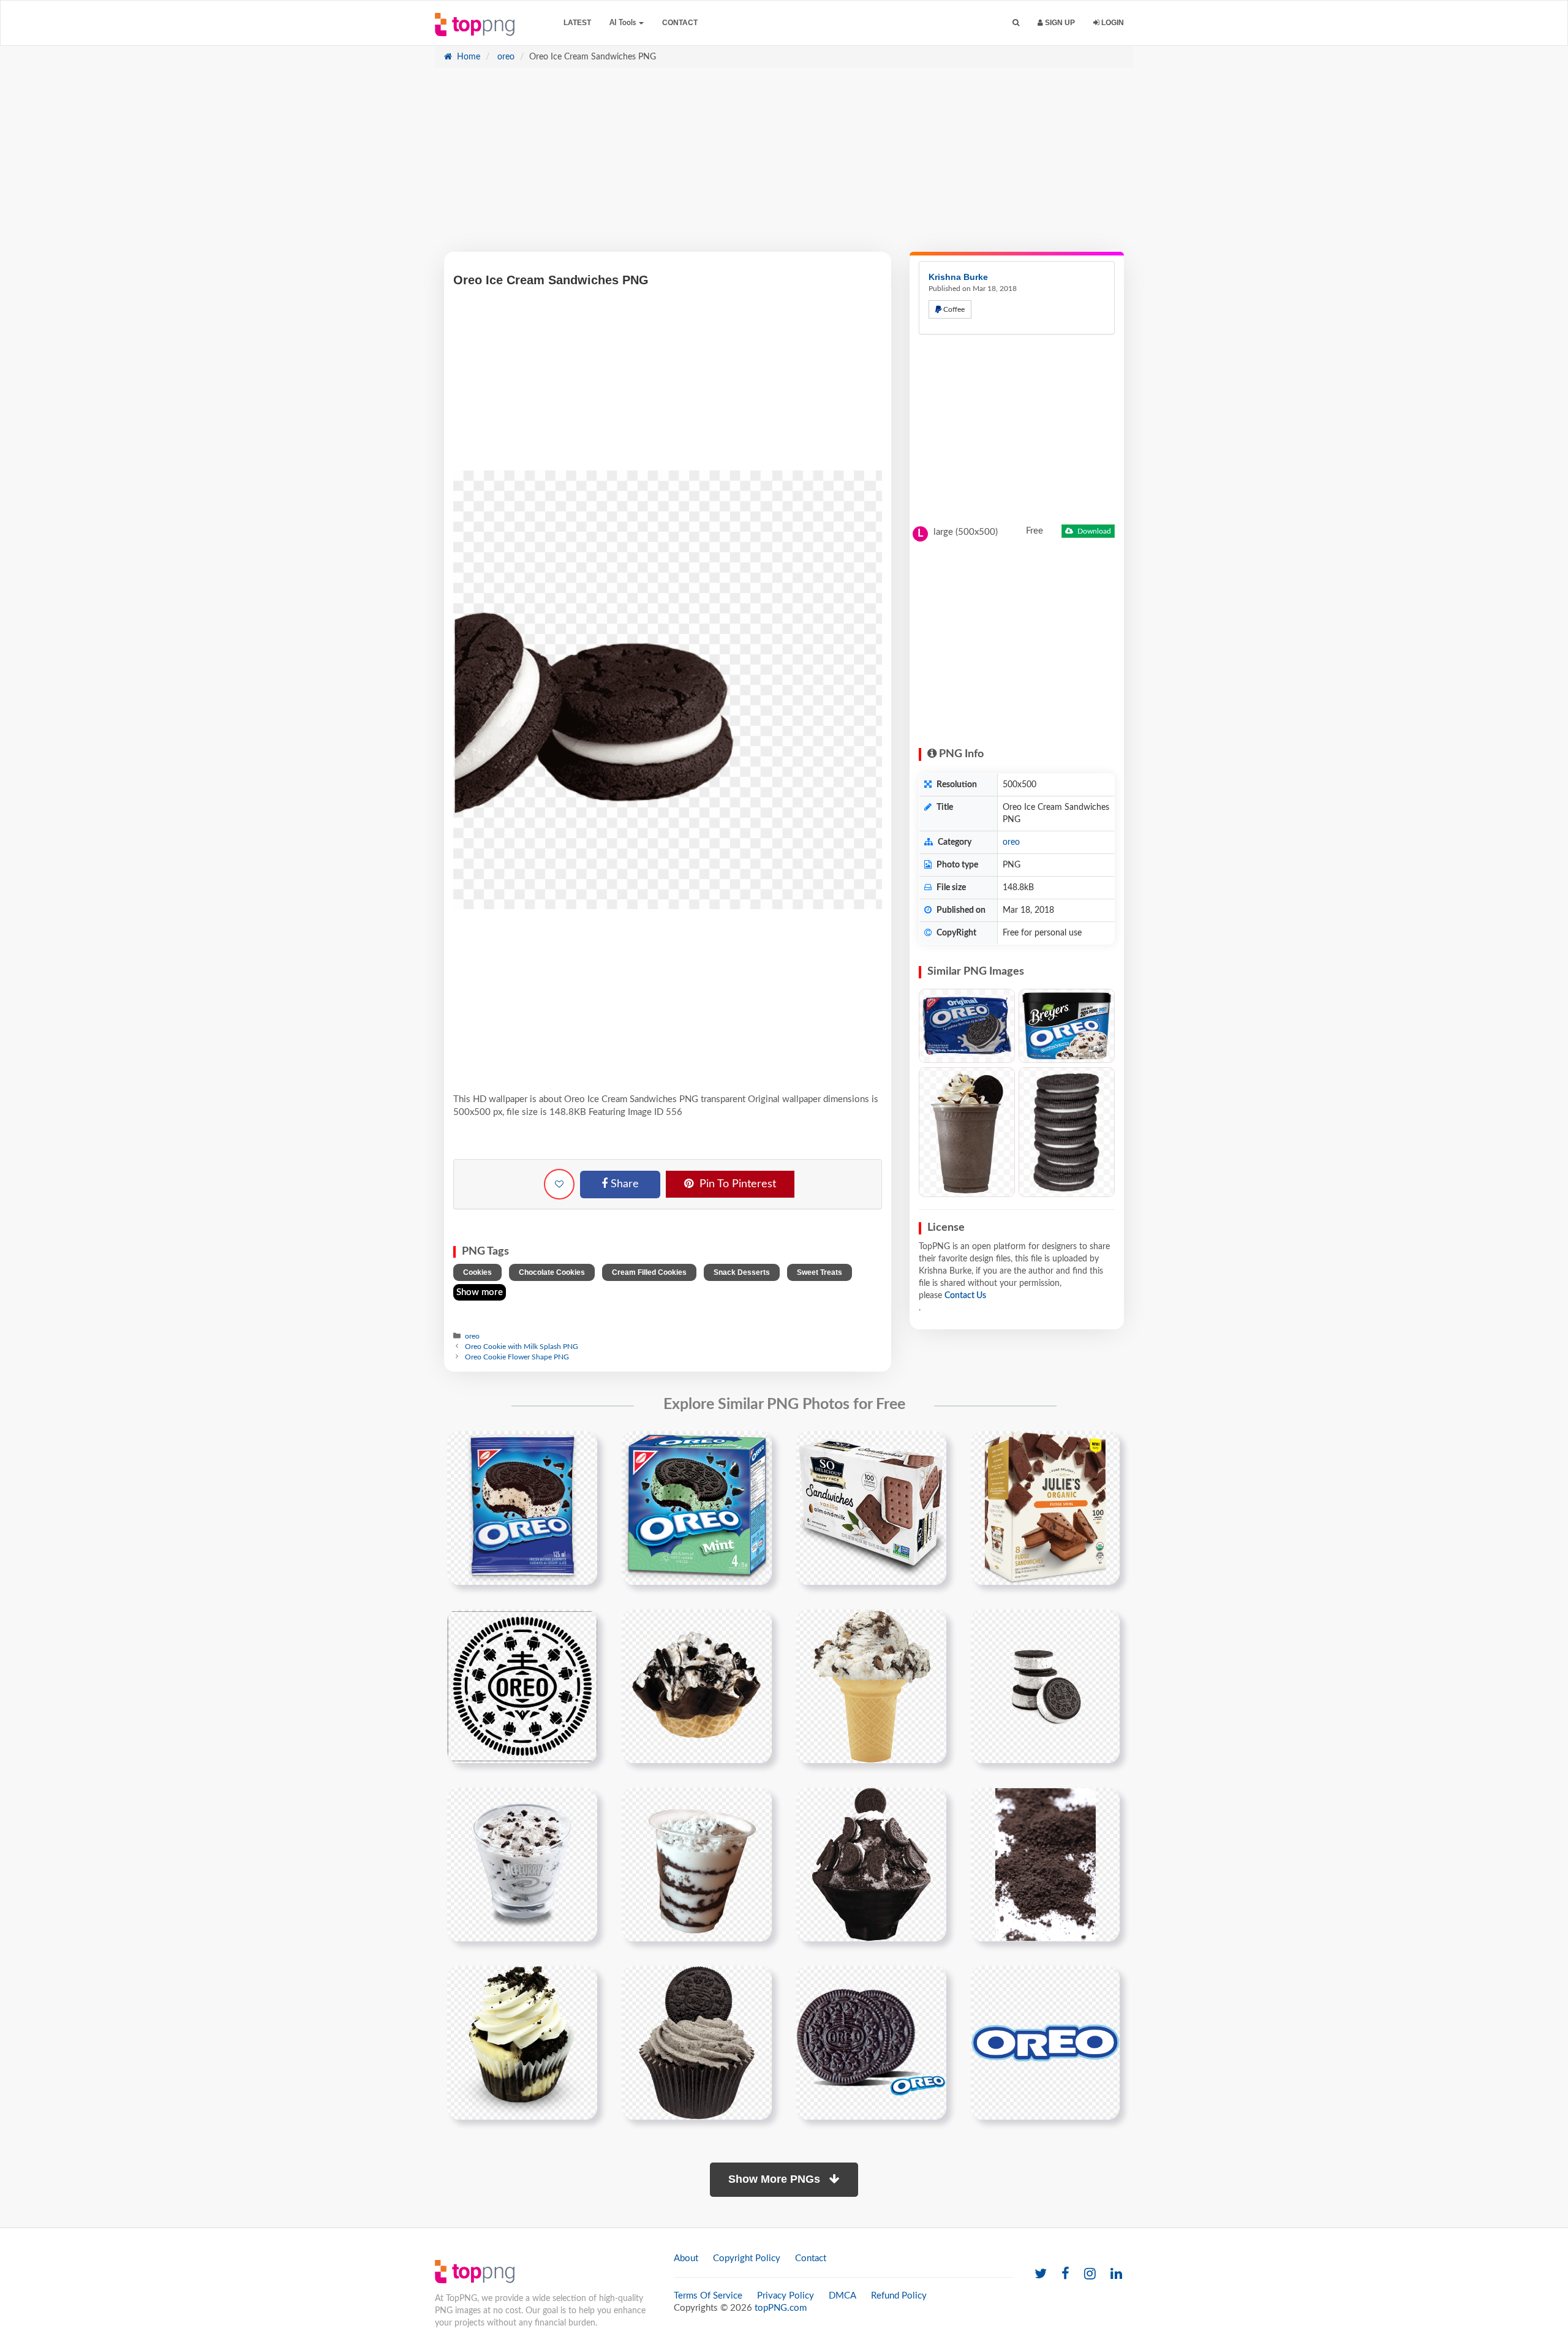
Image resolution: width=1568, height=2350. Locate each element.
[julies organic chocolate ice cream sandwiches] (1045, 1508)
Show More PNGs (776, 2179)
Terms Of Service (708, 2296)
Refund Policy (899, 2296)
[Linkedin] (1116, 2274)
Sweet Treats (820, 1272)
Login (1112, 23)
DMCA (842, 2296)
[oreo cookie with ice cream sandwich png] (1045, 1686)
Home (467, 57)
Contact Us (965, 1296)
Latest (577, 23)
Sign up (1059, 23)
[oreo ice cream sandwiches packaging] (522, 1508)
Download (1093, 531)
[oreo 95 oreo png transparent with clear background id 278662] (1045, 2042)
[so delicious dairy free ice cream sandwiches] (871, 1508)
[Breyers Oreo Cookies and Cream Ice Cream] (1067, 1026)
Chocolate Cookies (552, 1272)
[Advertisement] (784, 166)
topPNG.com (781, 2308)
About (686, 2258)
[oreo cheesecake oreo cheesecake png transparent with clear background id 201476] (522, 2042)
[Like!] (559, 1184)
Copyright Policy (747, 2258)
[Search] (1016, 23)
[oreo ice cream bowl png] (871, 1864)
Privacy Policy (786, 2296)
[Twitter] (1041, 2274)
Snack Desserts (742, 1272)
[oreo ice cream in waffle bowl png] (697, 1686)
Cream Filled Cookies (649, 1272)
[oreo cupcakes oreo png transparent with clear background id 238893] (697, 2042)
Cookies (477, 1272)
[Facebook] (1065, 2274)
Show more (480, 1292)
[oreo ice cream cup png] (522, 1864)
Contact (680, 23)
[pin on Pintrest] (581, 1448)
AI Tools (624, 23)
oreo (505, 57)
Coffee (953, 309)
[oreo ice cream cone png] (871, 1686)
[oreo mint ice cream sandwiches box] (697, 1508)
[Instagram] (1090, 2274)
